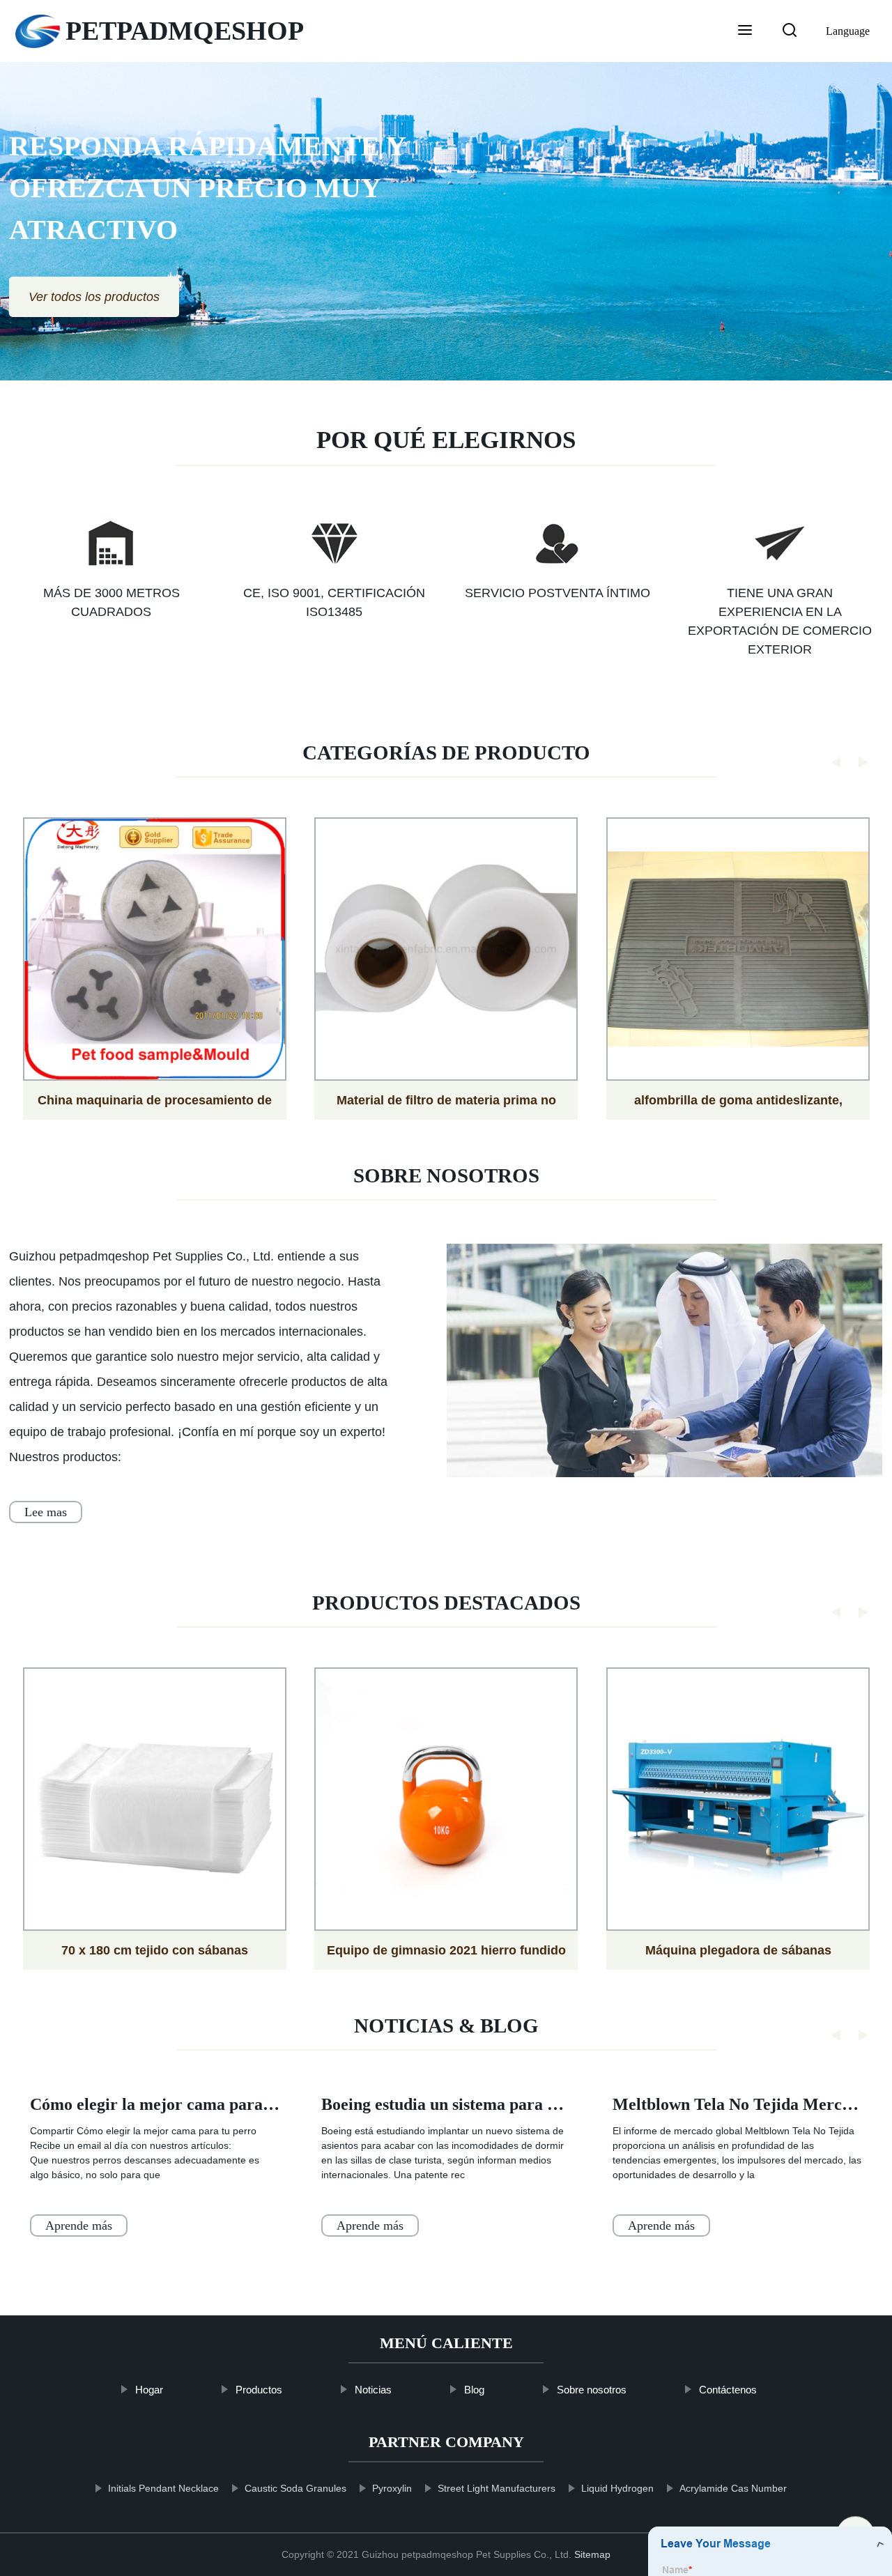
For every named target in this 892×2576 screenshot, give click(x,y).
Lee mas (46, 1512)
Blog (474, 2390)
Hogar (149, 2390)
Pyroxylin (391, 2488)
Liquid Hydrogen (617, 2488)
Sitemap (592, 2554)
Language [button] (848, 31)
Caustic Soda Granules (295, 2488)
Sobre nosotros (592, 2390)
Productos (259, 2390)
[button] (745, 31)
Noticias (373, 2390)
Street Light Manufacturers (496, 2488)
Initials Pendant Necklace (163, 2488)
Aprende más (79, 2226)
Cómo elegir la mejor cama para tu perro (178, 2104)
